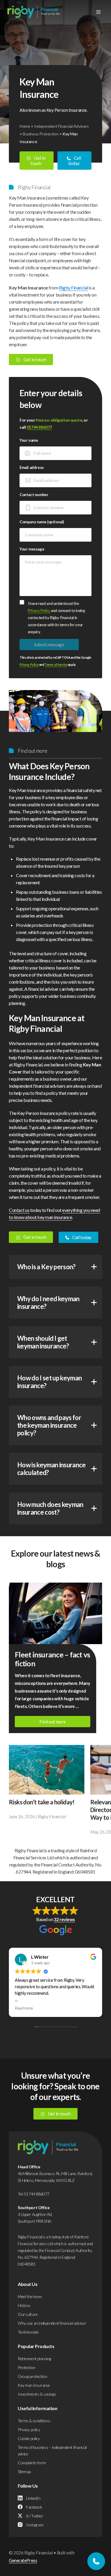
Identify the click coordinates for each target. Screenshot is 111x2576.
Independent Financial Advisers (61, 126)
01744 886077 (39, 427)
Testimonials (28, 2332)
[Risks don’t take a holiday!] (47, 1770)
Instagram (35, 2525)
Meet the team (30, 2296)
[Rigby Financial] (34, 12)
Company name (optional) (42, 522)
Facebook (34, 2507)
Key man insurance (34, 2385)
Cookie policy (29, 2438)
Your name (29, 440)
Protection (27, 2367)
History (24, 2305)
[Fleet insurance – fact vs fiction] (55, 1613)
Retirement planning (34, 2359)
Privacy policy (29, 2430)
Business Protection (41, 134)
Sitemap (24, 2471)
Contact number (34, 495)
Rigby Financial (73, 288)
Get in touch (38, 161)
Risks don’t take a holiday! (42, 1802)
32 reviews (64, 1919)
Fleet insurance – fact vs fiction (52, 1659)
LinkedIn (33, 2498)
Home (25, 126)
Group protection (32, 2376)
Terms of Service (56, 665)
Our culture (28, 2314)
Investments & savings (37, 2394)
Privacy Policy (39, 611)
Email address (32, 467)
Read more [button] (24, 2008)
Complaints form (32, 2463)
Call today (75, 161)
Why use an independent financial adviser (52, 2323)
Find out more (52, 1722)
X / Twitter (35, 2516)
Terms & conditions (34, 2421)
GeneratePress (23, 2560)
